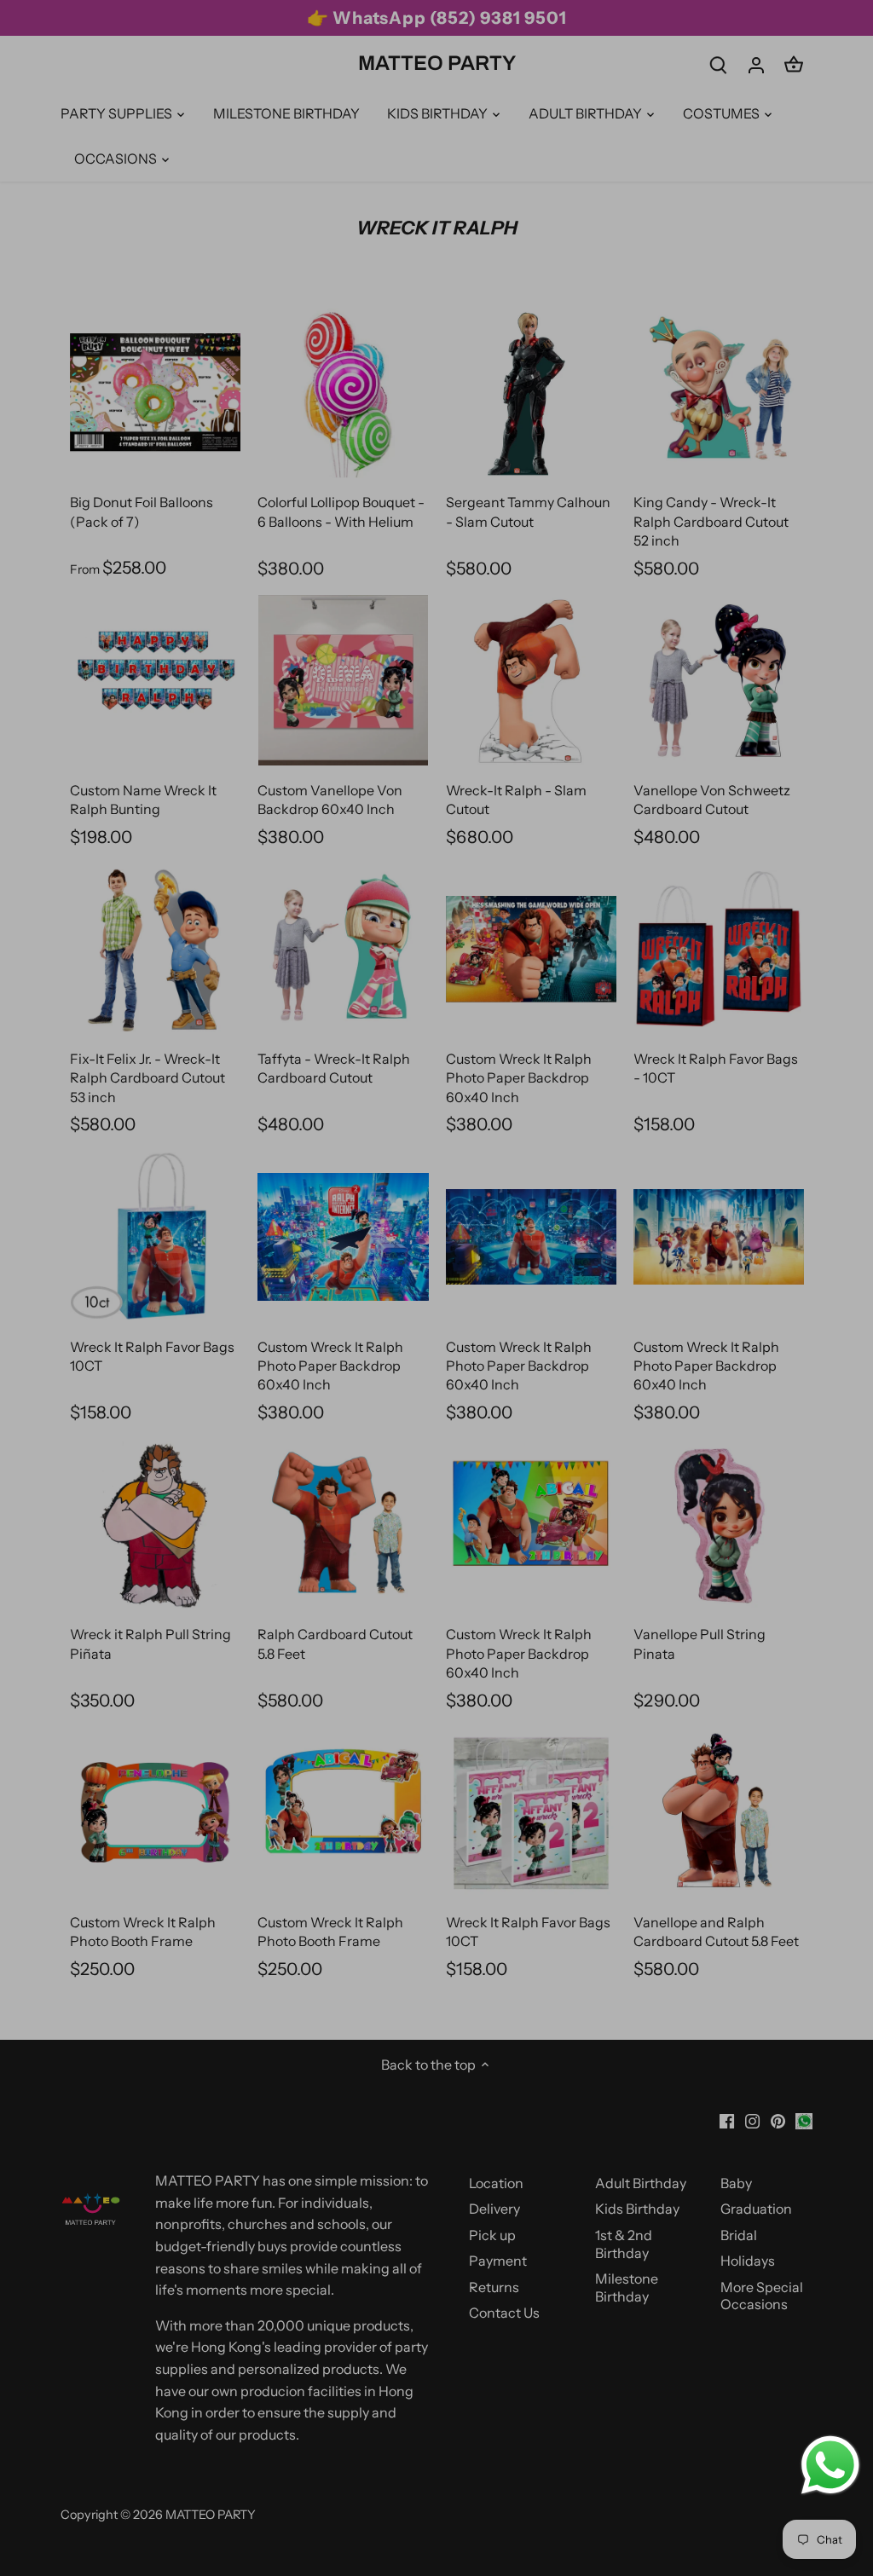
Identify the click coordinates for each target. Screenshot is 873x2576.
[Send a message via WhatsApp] (830, 2465)
